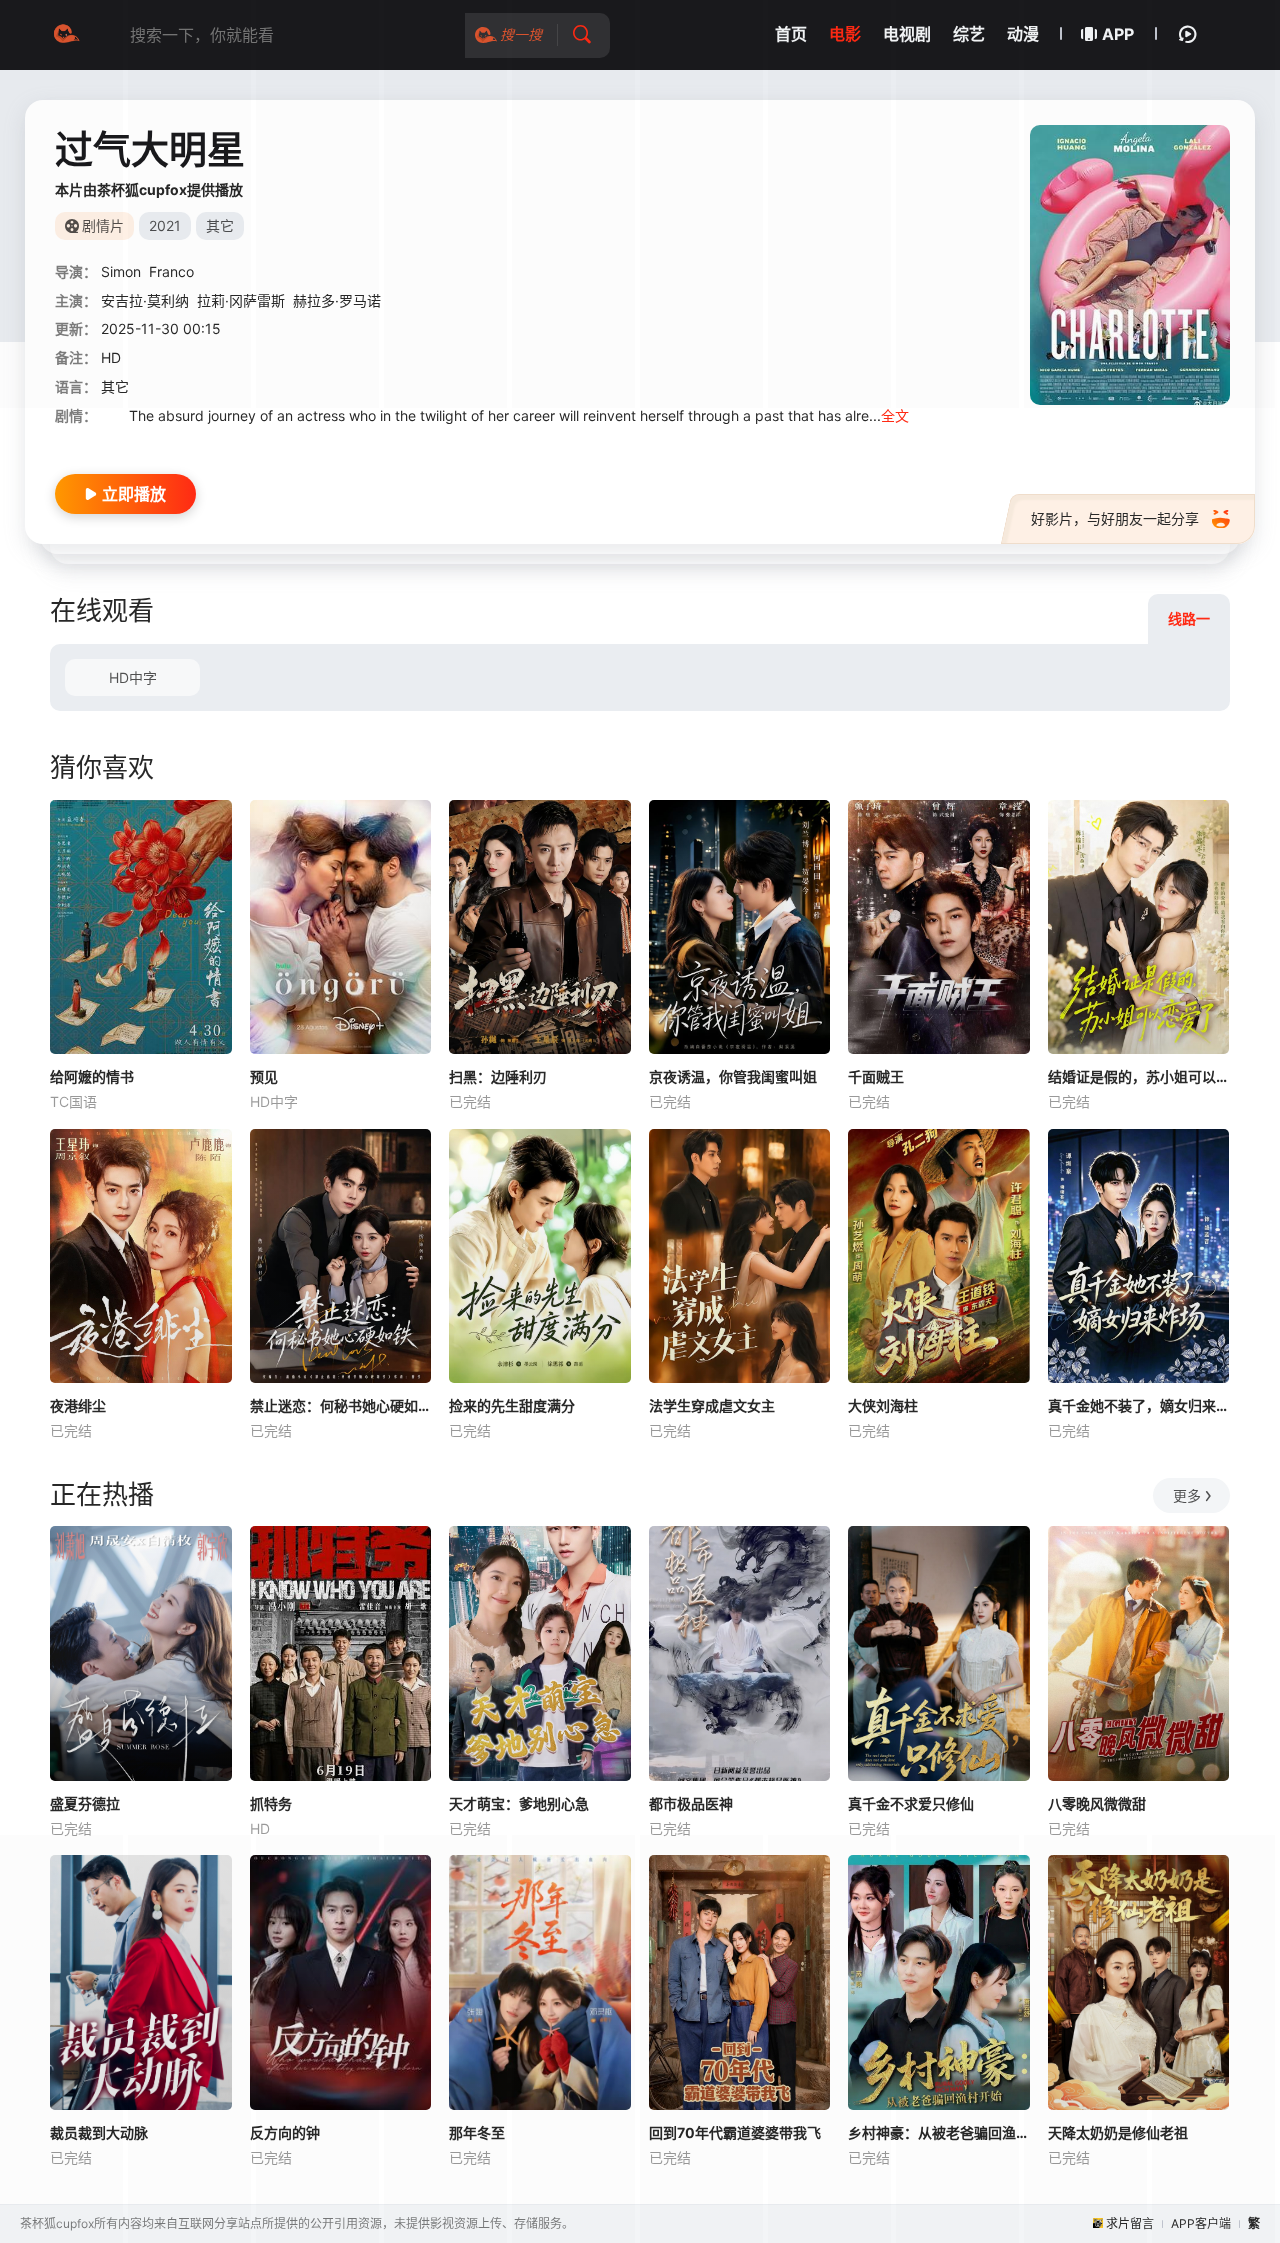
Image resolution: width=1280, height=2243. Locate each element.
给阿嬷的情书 (92, 1076)
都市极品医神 (691, 1803)
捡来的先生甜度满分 (512, 1405)
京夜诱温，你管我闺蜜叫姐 (733, 1076)
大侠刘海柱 (883, 1405)
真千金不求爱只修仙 (911, 1803)
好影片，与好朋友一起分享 (1115, 518)
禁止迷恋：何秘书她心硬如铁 (341, 1405)
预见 (264, 1076)
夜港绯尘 (78, 1405)
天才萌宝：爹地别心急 (519, 1803)
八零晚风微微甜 (1097, 1803)
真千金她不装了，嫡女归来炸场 (1139, 1405)
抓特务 (271, 1803)
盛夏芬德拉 (85, 1803)
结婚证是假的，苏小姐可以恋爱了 (1139, 1076)
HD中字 (133, 677)
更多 (1187, 1495)
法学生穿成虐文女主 (712, 1405)
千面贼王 (876, 1076)
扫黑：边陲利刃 (498, 1076)
